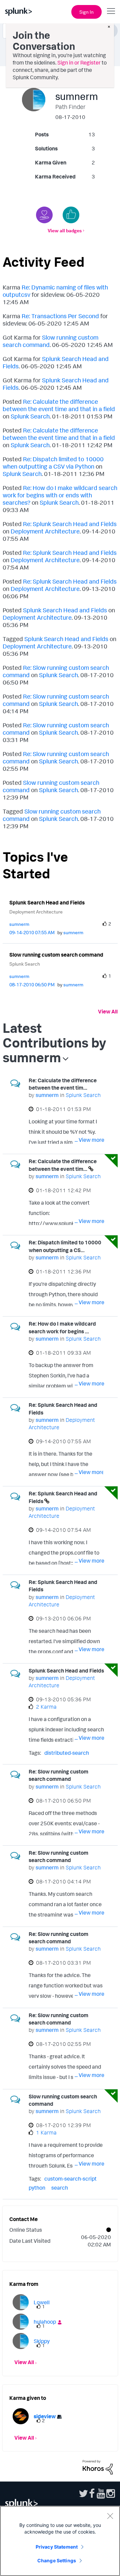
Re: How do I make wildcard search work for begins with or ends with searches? (60, 495)
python (37, 2188)
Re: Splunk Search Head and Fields (70, 524)
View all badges (65, 230)
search (60, 2188)
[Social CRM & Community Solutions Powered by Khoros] (98, 2467)
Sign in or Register (79, 63)
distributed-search (67, 1753)
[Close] (110, 2516)
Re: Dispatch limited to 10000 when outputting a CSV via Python (53, 463)
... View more (89, 1140)
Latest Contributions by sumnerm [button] (54, 1042)
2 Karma (46, 1707)
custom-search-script (70, 2179)
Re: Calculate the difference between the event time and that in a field (59, 405)
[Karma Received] (71, 215)
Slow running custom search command (56, 955)
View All (108, 1011)
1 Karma (46, 2132)
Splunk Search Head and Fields (65, 610)
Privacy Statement (57, 2547)
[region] (60, 2541)
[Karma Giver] (44, 215)
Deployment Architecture (45, 531)
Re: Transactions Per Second (60, 316)
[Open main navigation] (111, 11)
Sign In (86, 12)
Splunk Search (30, 416)
